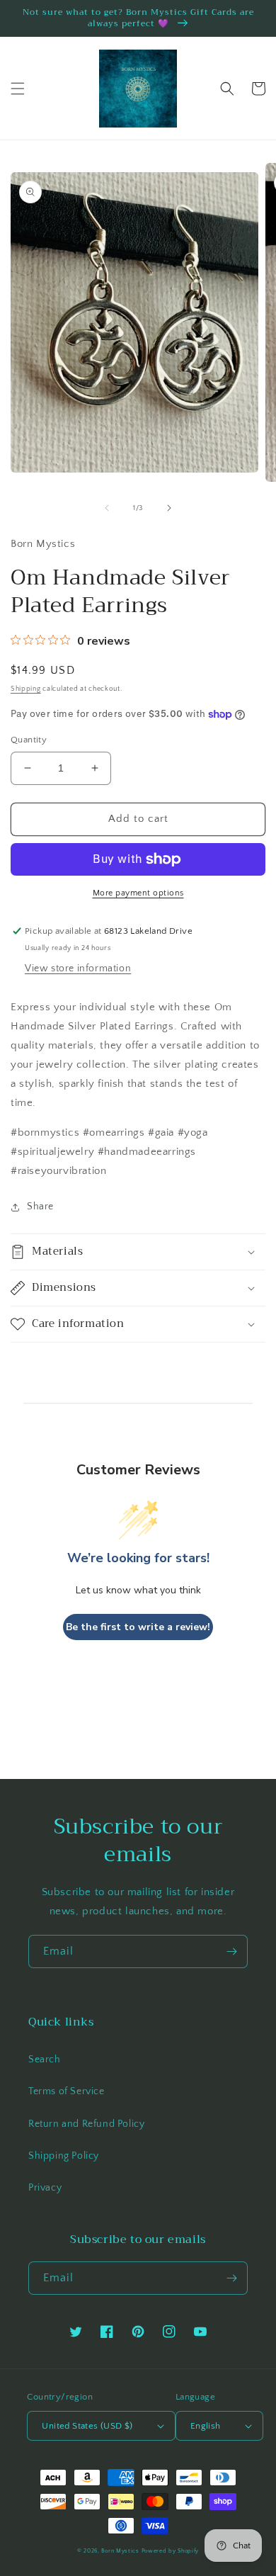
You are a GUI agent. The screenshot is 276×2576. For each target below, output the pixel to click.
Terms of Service (67, 2091)
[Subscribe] (231, 1951)
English (206, 2426)
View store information (78, 968)
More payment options (138, 893)
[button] (18, 89)
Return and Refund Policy (86, 2124)
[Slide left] (107, 508)
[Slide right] (169, 508)
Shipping (26, 689)
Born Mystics (120, 2551)
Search (45, 2060)
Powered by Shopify (171, 2551)
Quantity (29, 740)
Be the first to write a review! (138, 1627)
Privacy (45, 2188)
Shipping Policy (64, 2156)
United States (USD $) (87, 2426)
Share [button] (40, 1207)
